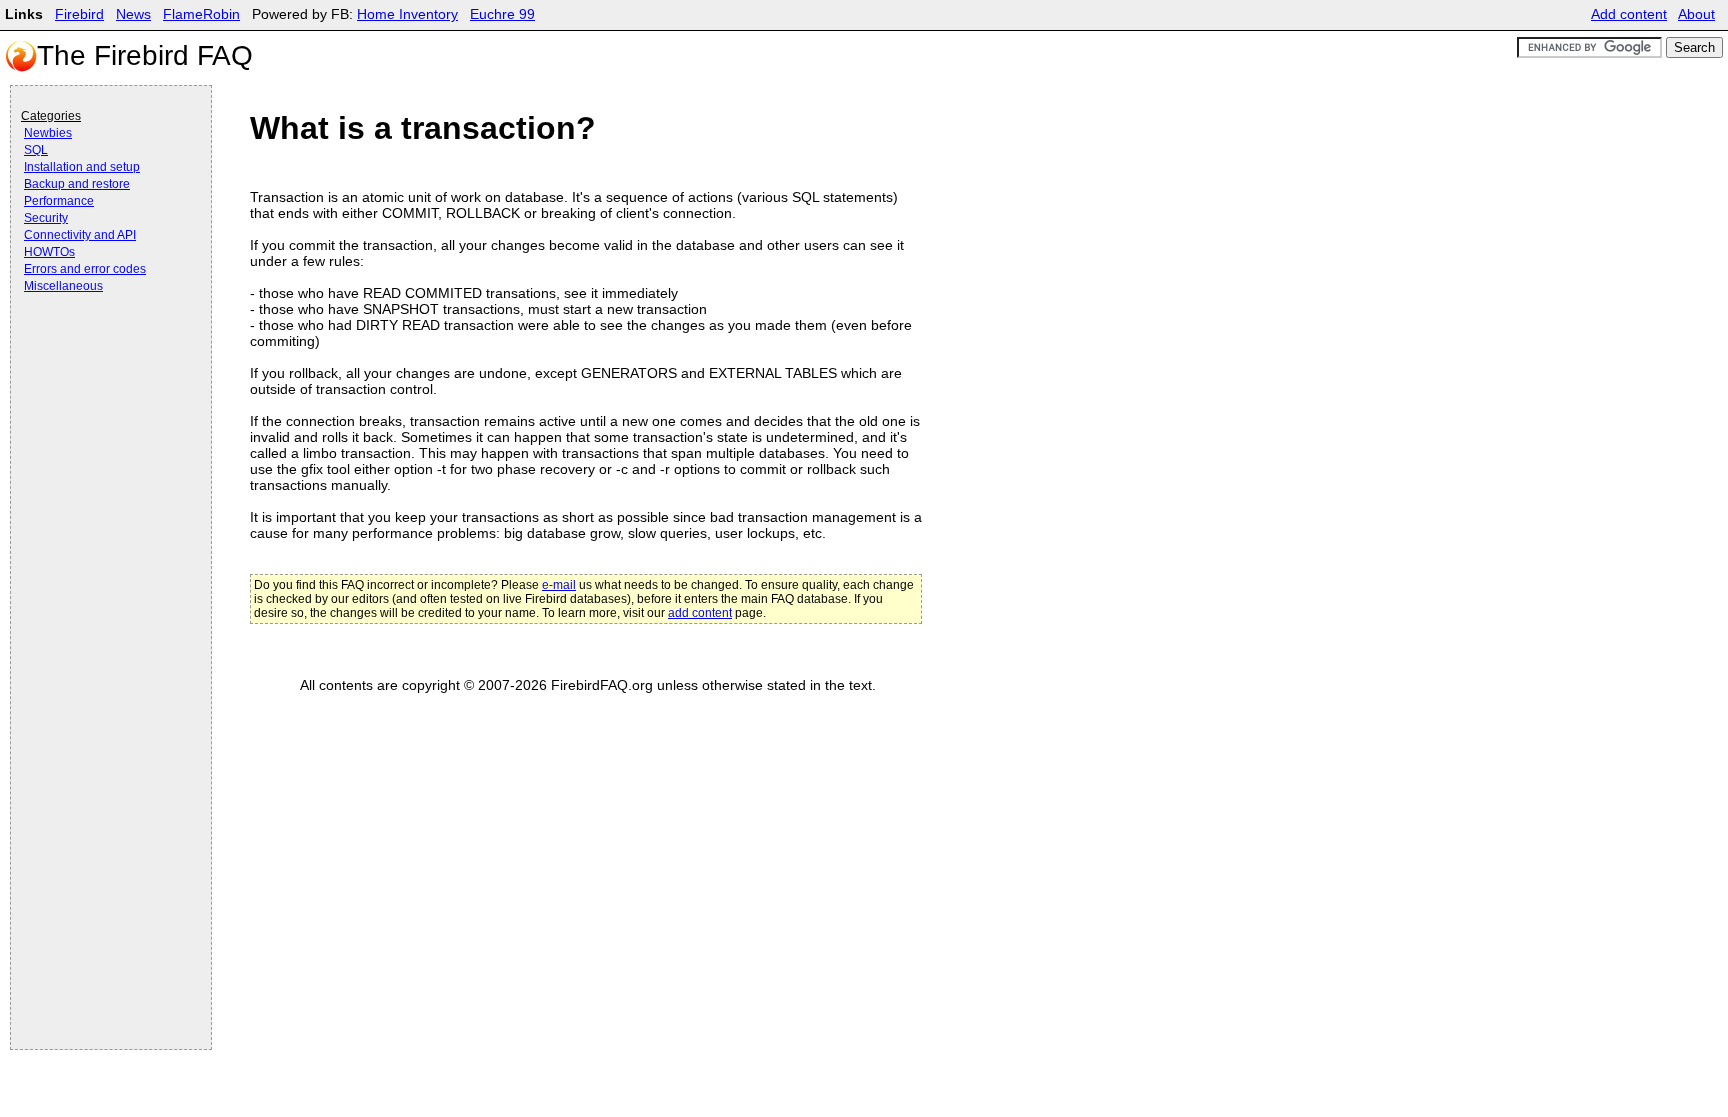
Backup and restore (77, 184)
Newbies (48, 133)
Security (46, 218)
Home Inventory (407, 14)
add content (700, 613)
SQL (36, 150)
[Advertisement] (101, 352)
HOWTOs (49, 252)
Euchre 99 (502, 14)
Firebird (79, 14)
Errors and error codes (85, 269)
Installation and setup (82, 167)
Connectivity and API (80, 235)
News (133, 14)
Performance (59, 201)
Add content (1629, 14)
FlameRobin (201, 14)
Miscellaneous (63, 286)
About (1696, 14)
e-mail (559, 585)
